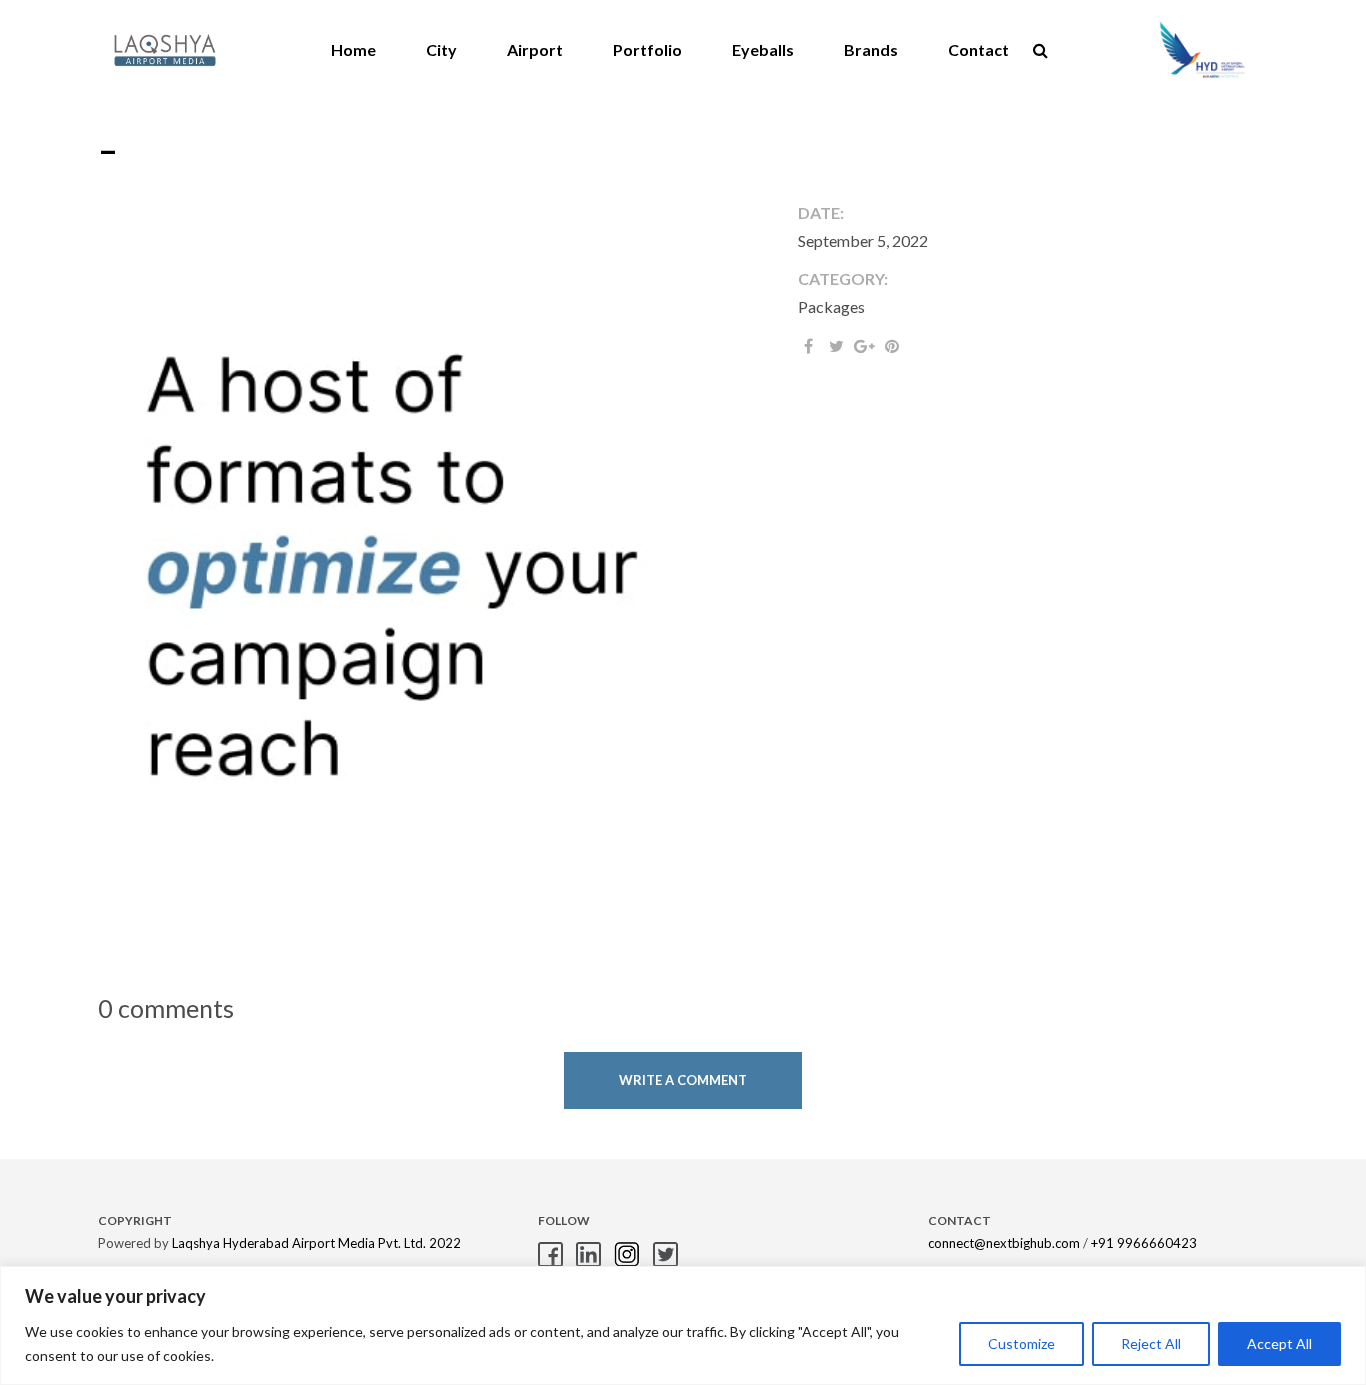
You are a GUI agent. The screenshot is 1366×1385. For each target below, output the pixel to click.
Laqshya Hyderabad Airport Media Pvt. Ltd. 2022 (316, 1243)
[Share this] (808, 346)
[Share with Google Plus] (864, 346)
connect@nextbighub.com (1004, 1243)
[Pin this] (892, 346)
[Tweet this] (836, 346)
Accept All (1279, 1343)
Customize (1021, 1343)
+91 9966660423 (1144, 1243)
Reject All (1151, 1343)
